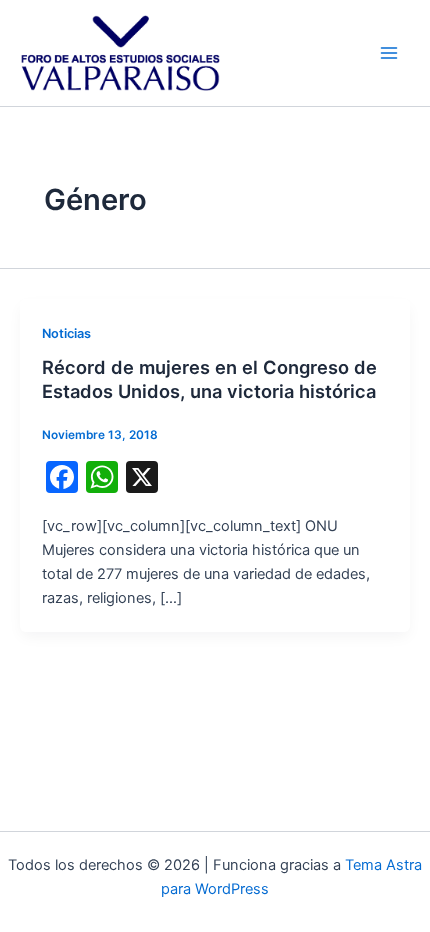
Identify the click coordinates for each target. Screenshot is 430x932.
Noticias (66, 333)
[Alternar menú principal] (389, 53)
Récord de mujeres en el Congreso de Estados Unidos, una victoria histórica (209, 379)
